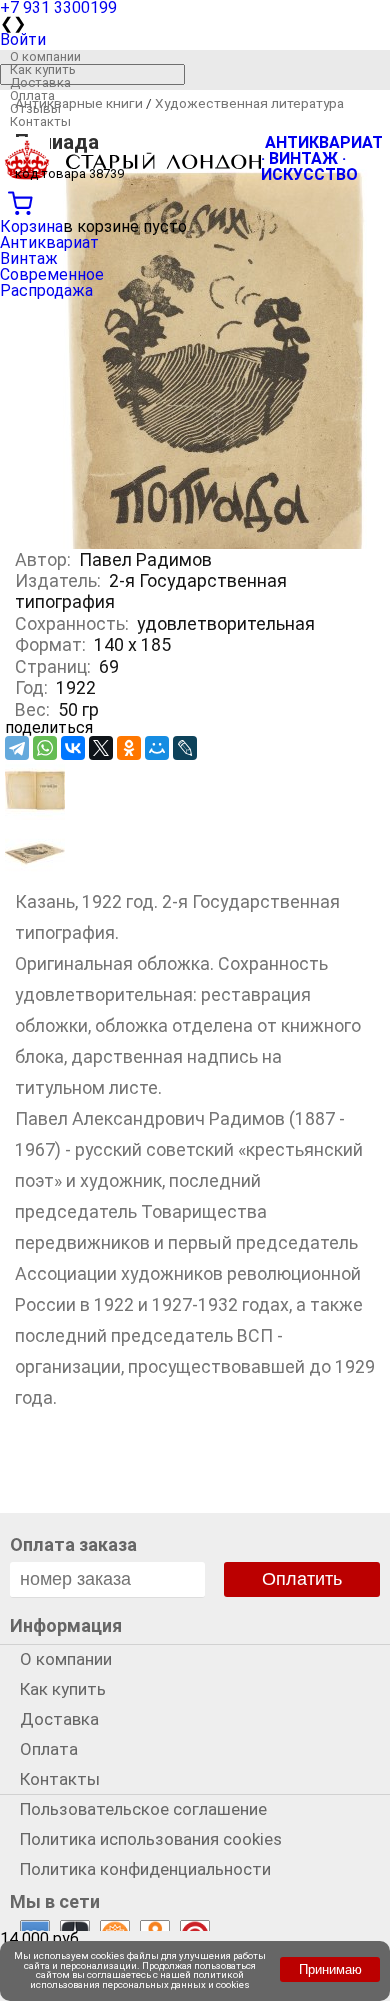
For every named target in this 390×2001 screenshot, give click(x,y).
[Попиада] (35, 814)
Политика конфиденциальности (145, 1869)
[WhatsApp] (45, 748)
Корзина (31, 226)
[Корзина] (195, 201)
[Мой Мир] (157, 748)
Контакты (40, 121)
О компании (45, 56)
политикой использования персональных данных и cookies (140, 1979)
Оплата (32, 95)
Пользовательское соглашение (143, 1809)
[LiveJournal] (185, 748)
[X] (101, 748)
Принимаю (330, 1969)
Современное (52, 274)
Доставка (40, 82)
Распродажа (46, 290)
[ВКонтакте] (73, 748)
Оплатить (302, 1579)
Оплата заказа (73, 1544)
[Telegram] (17, 748)
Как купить (43, 69)
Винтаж (29, 258)
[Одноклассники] (129, 748)
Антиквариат (49, 242)
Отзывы (35, 108)
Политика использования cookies (151, 1839)
